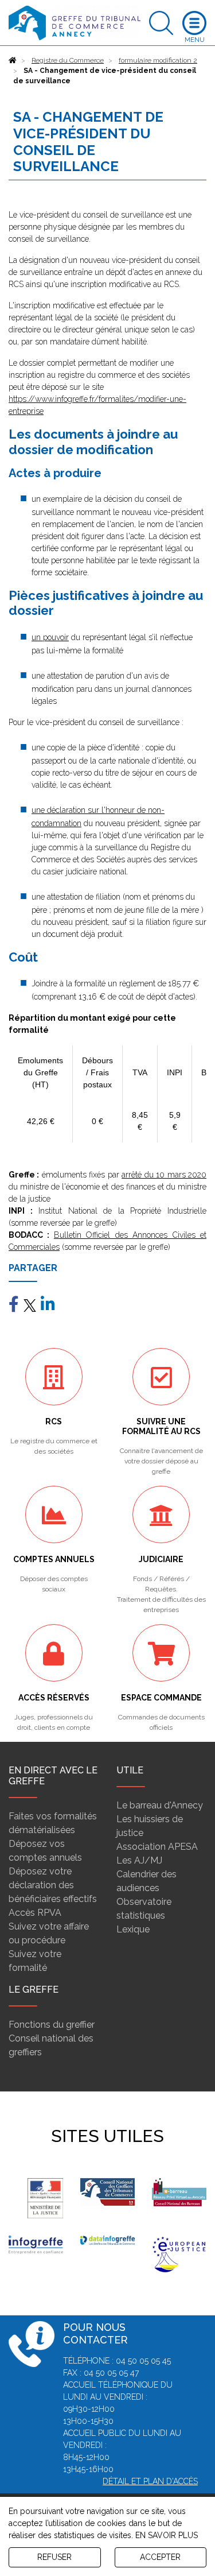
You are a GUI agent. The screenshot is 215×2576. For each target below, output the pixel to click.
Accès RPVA (35, 1913)
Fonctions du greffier (52, 2025)
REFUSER (54, 2557)
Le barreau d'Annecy (160, 1805)
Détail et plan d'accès (150, 2481)
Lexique (133, 1929)
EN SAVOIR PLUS (167, 2535)
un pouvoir (50, 637)
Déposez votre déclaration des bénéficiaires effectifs (53, 1885)
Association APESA (157, 1847)
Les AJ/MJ (139, 1860)
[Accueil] (13, 60)
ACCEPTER (160, 2557)
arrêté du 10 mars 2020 (164, 1175)
